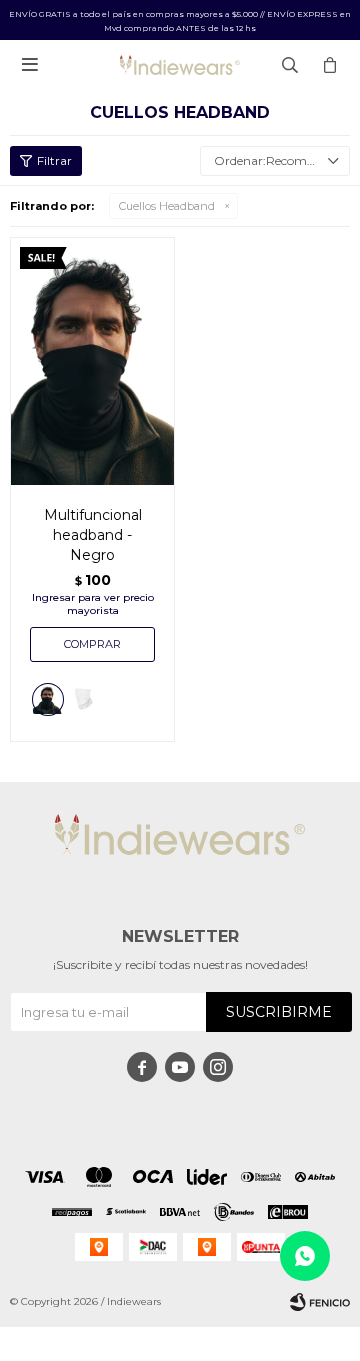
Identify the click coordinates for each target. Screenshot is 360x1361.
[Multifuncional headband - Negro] (92, 361)
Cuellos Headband (167, 206)
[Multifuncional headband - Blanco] (84, 702)
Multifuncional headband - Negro (93, 535)
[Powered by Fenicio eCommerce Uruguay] (320, 1302)
